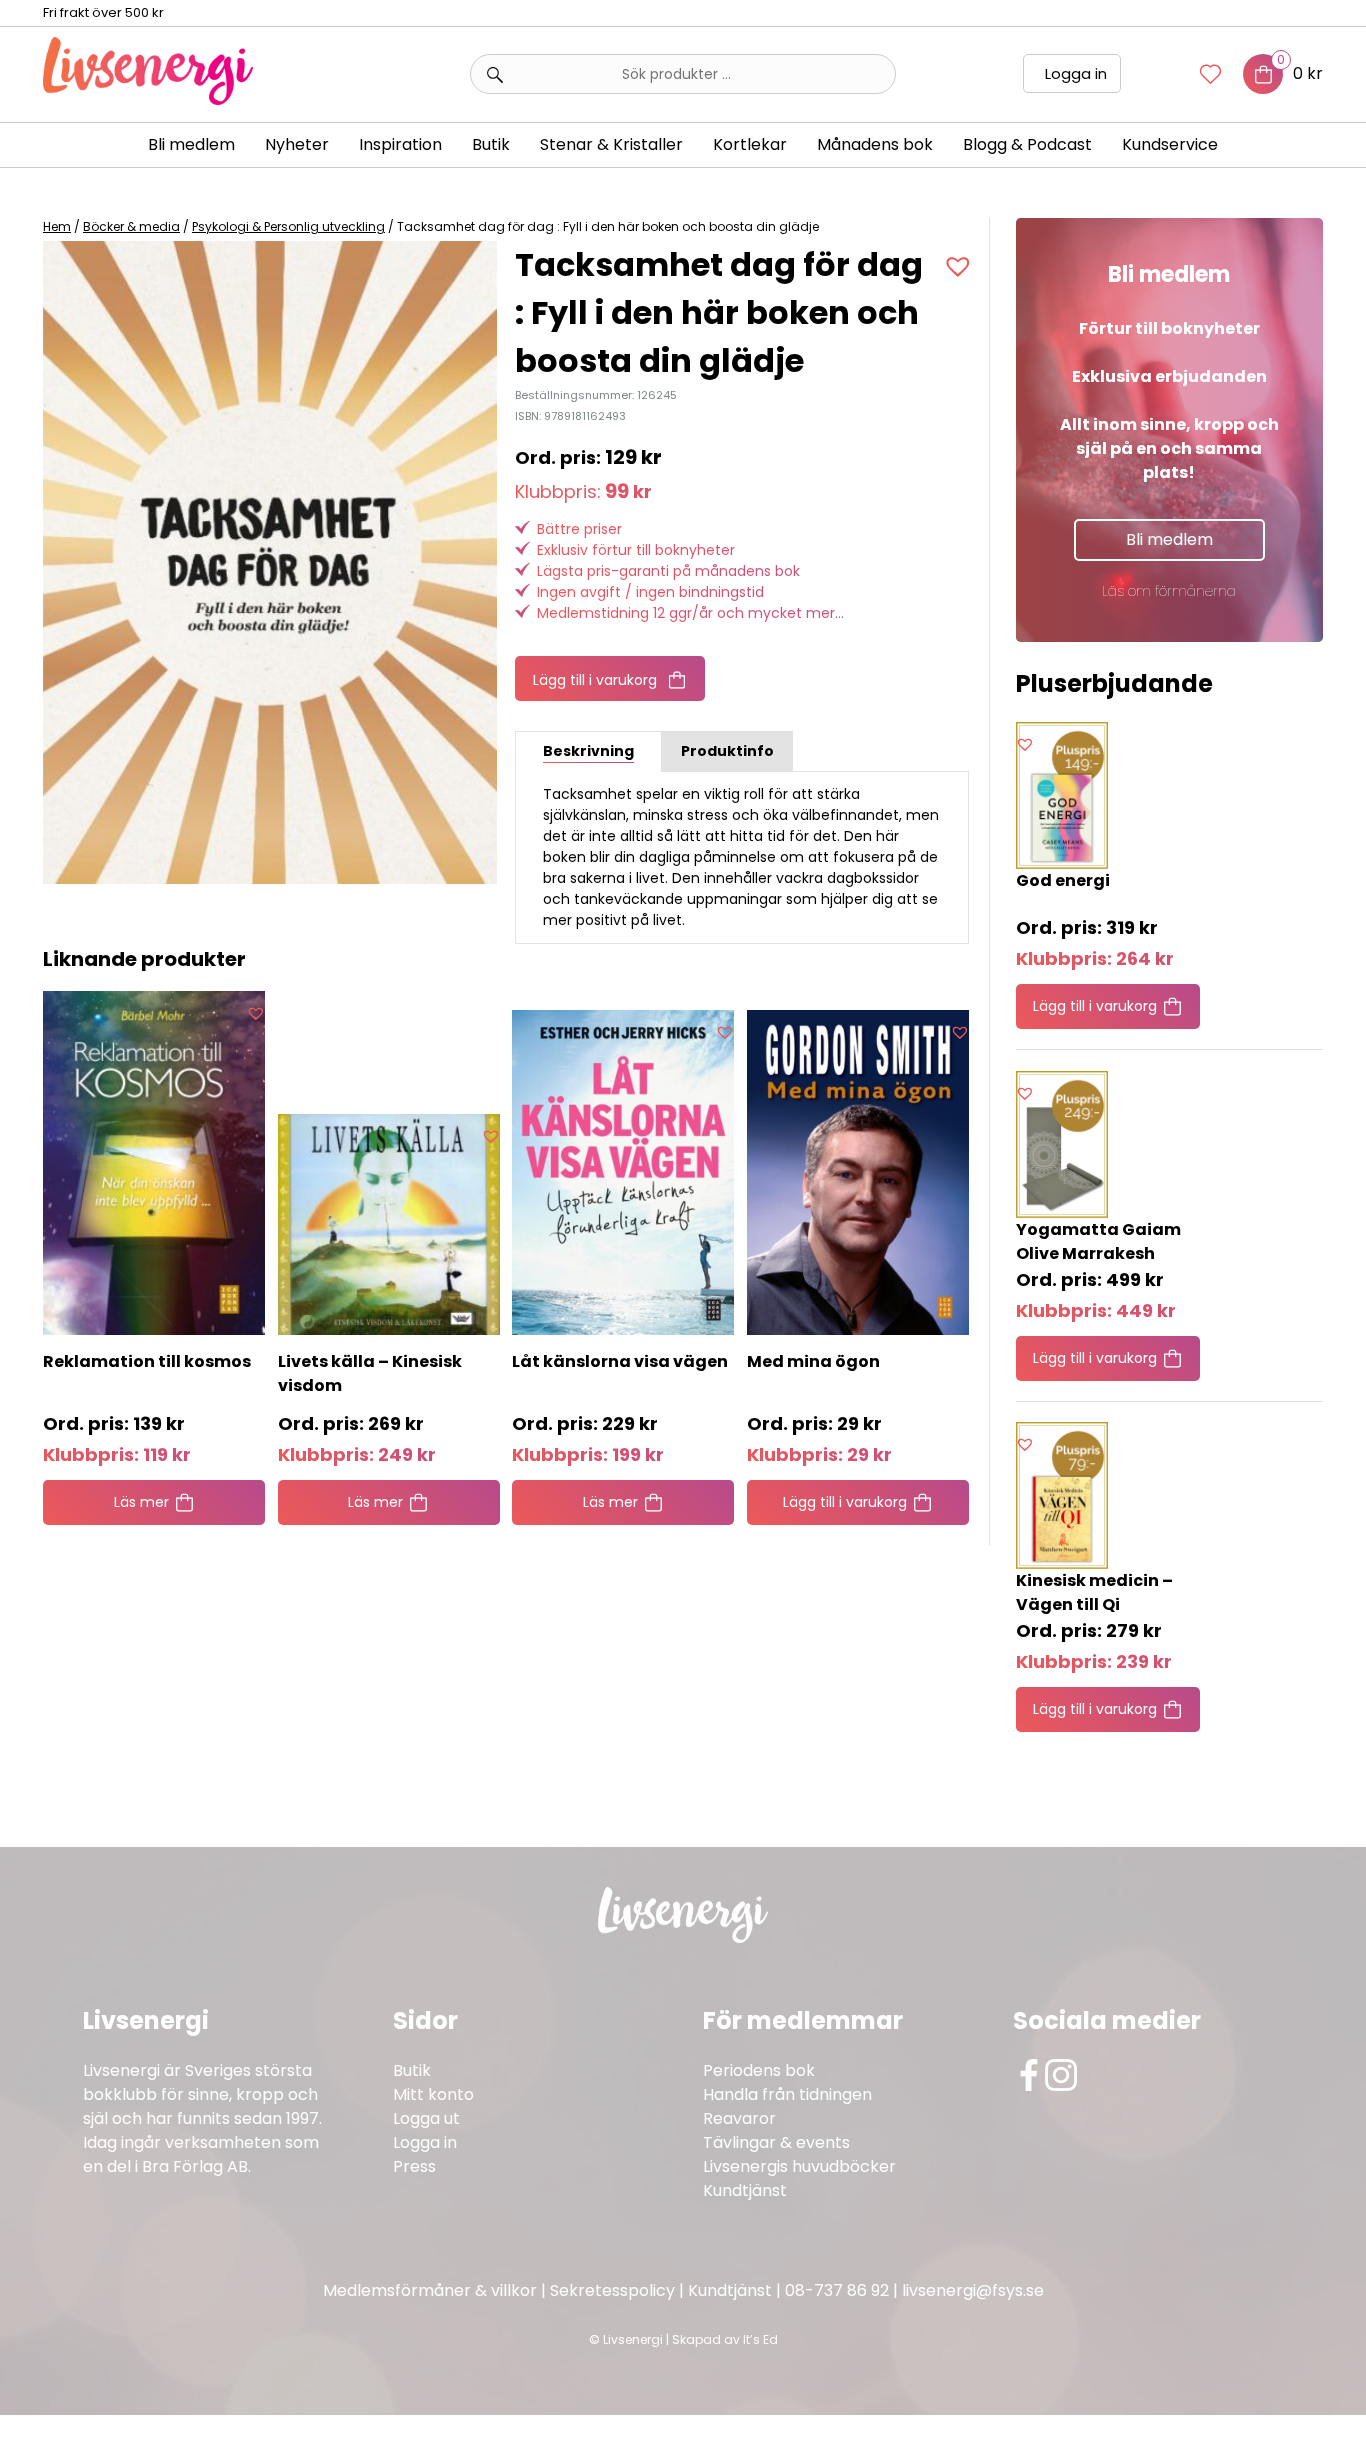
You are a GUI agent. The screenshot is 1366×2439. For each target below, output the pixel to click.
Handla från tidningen (787, 2094)
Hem (57, 226)
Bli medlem (191, 144)
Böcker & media (131, 226)
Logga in (1076, 73)
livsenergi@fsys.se (973, 2290)
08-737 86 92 (837, 2290)
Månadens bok (875, 144)
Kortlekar (750, 144)
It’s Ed (760, 2339)
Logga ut (426, 2118)
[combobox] (683, 74)
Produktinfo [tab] (727, 751)
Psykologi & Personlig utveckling (288, 226)
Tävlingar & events (776, 2142)
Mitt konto (433, 2094)
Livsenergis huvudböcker (799, 2166)
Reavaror (739, 2118)
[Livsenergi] (148, 99)
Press (414, 2166)
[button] (960, 266)
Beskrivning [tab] (588, 751)
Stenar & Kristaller (611, 144)
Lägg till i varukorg (595, 680)
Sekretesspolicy (612, 2290)
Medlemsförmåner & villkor (430, 2290)
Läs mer (141, 1502)
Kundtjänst (745, 2190)
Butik (412, 2070)
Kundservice (1170, 144)
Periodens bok (759, 2070)
